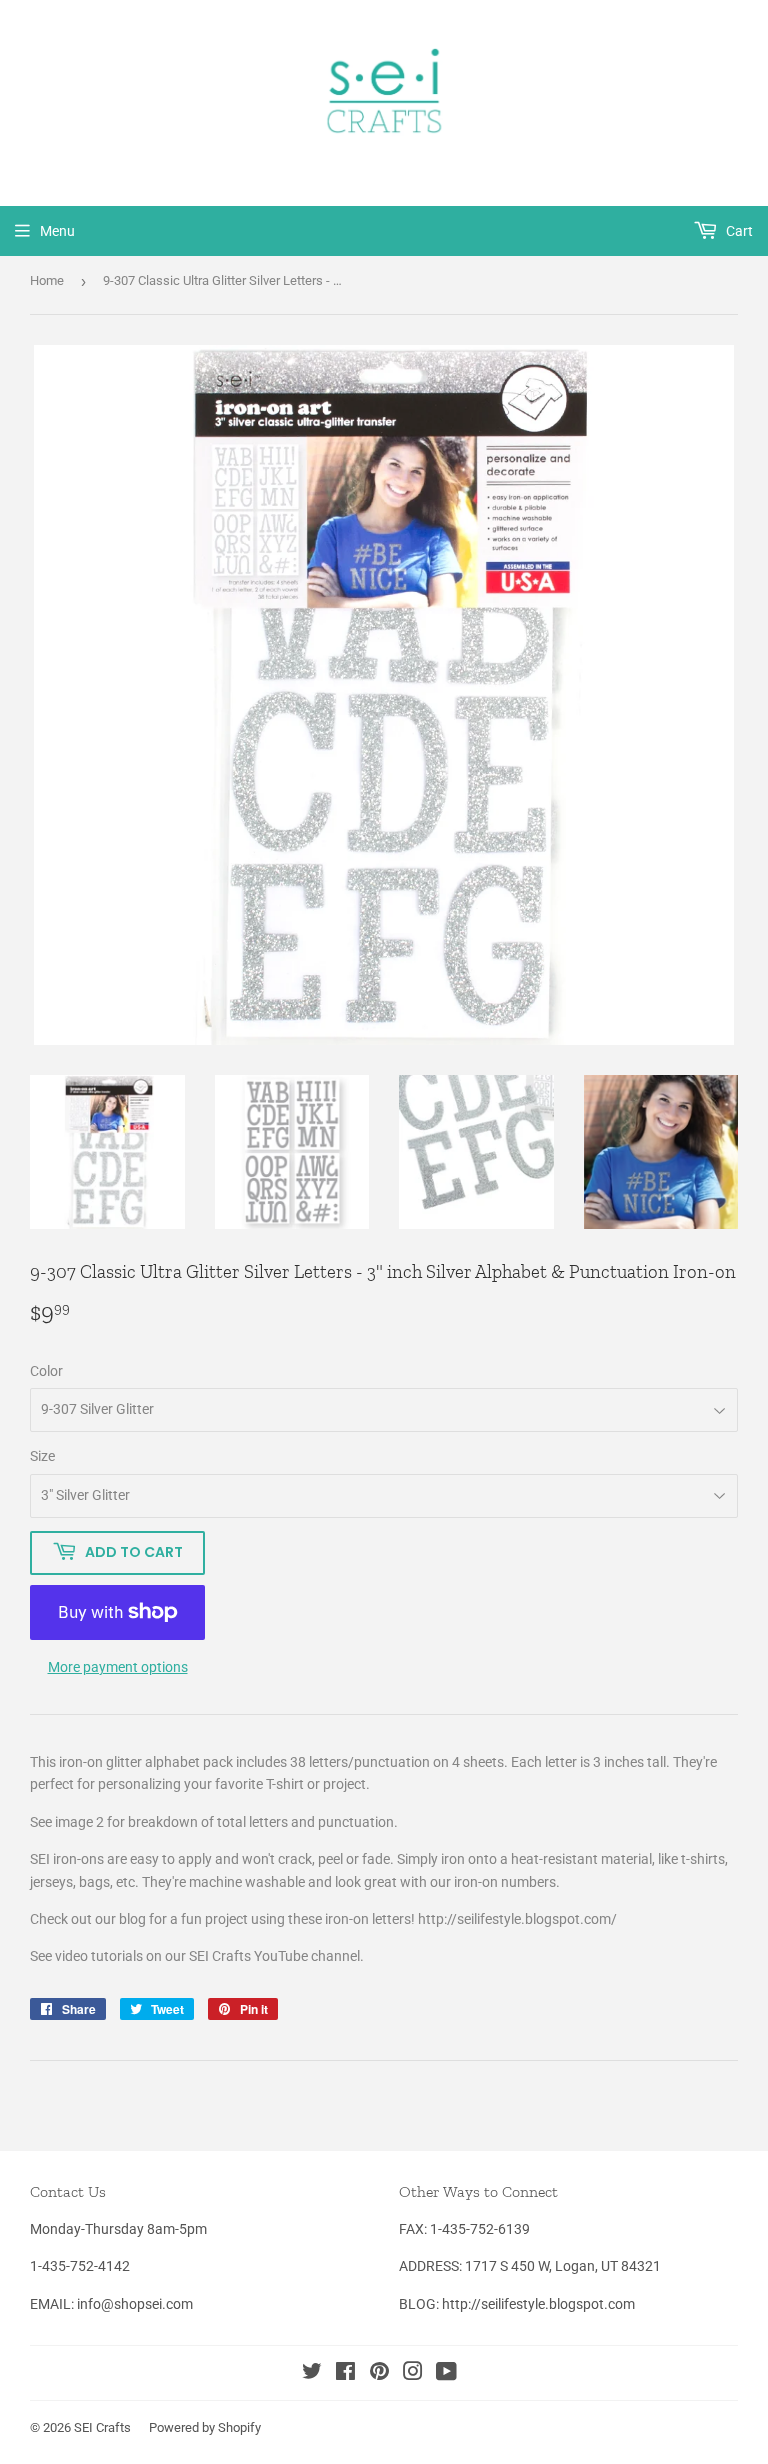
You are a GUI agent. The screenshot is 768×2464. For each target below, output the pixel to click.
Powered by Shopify (205, 2427)
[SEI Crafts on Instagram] (413, 2374)
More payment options (118, 1667)
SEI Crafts (102, 2427)
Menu (57, 231)
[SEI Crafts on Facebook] (345, 2374)
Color (46, 1371)
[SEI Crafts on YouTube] (446, 2374)
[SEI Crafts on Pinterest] (379, 2374)
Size (42, 1456)
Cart (738, 231)
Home (47, 280)
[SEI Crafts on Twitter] (312, 2374)
